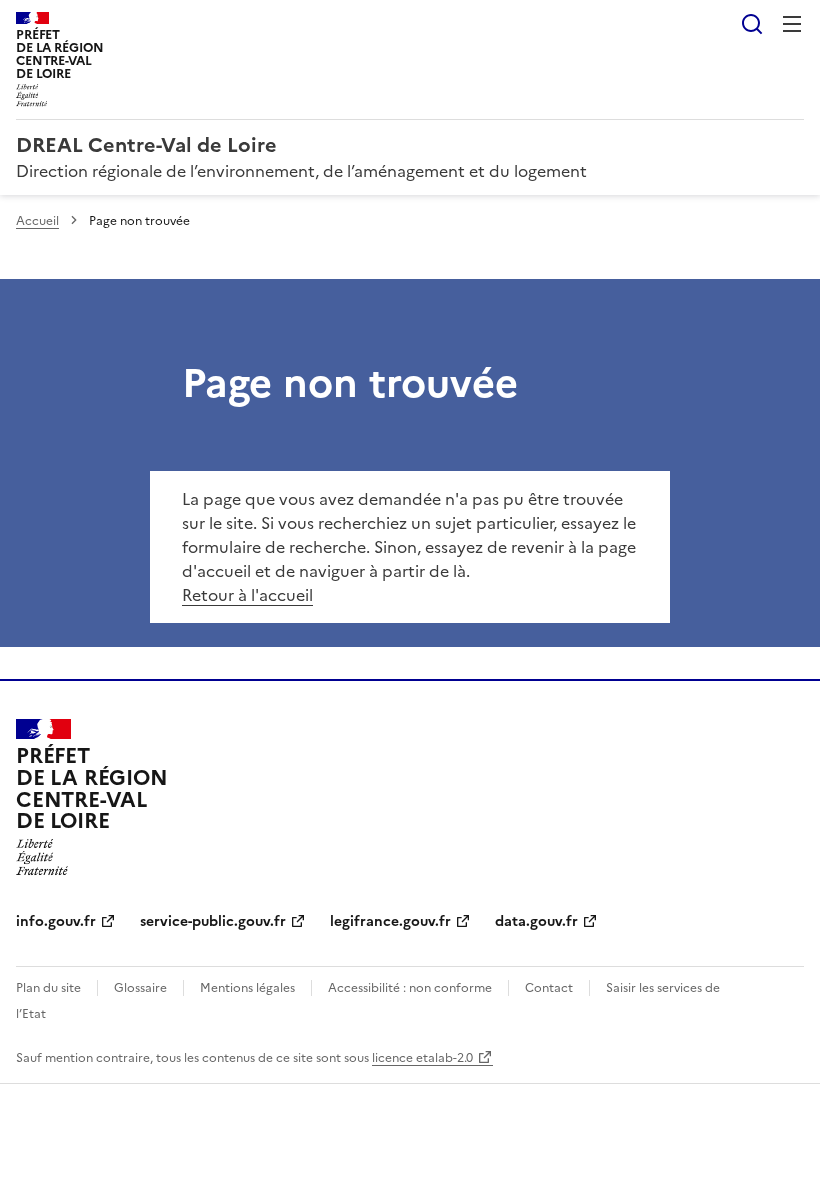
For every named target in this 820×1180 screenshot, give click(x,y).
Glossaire (140, 988)
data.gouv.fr (536, 921)
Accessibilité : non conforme (410, 988)
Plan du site (48, 988)
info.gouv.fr (56, 921)
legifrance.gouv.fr (390, 921)
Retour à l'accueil (247, 595)
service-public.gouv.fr (213, 921)
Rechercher (752, 24)
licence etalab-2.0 (422, 1058)
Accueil (37, 221)
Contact (549, 988)
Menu (792, 24)
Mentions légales (247, 988)
